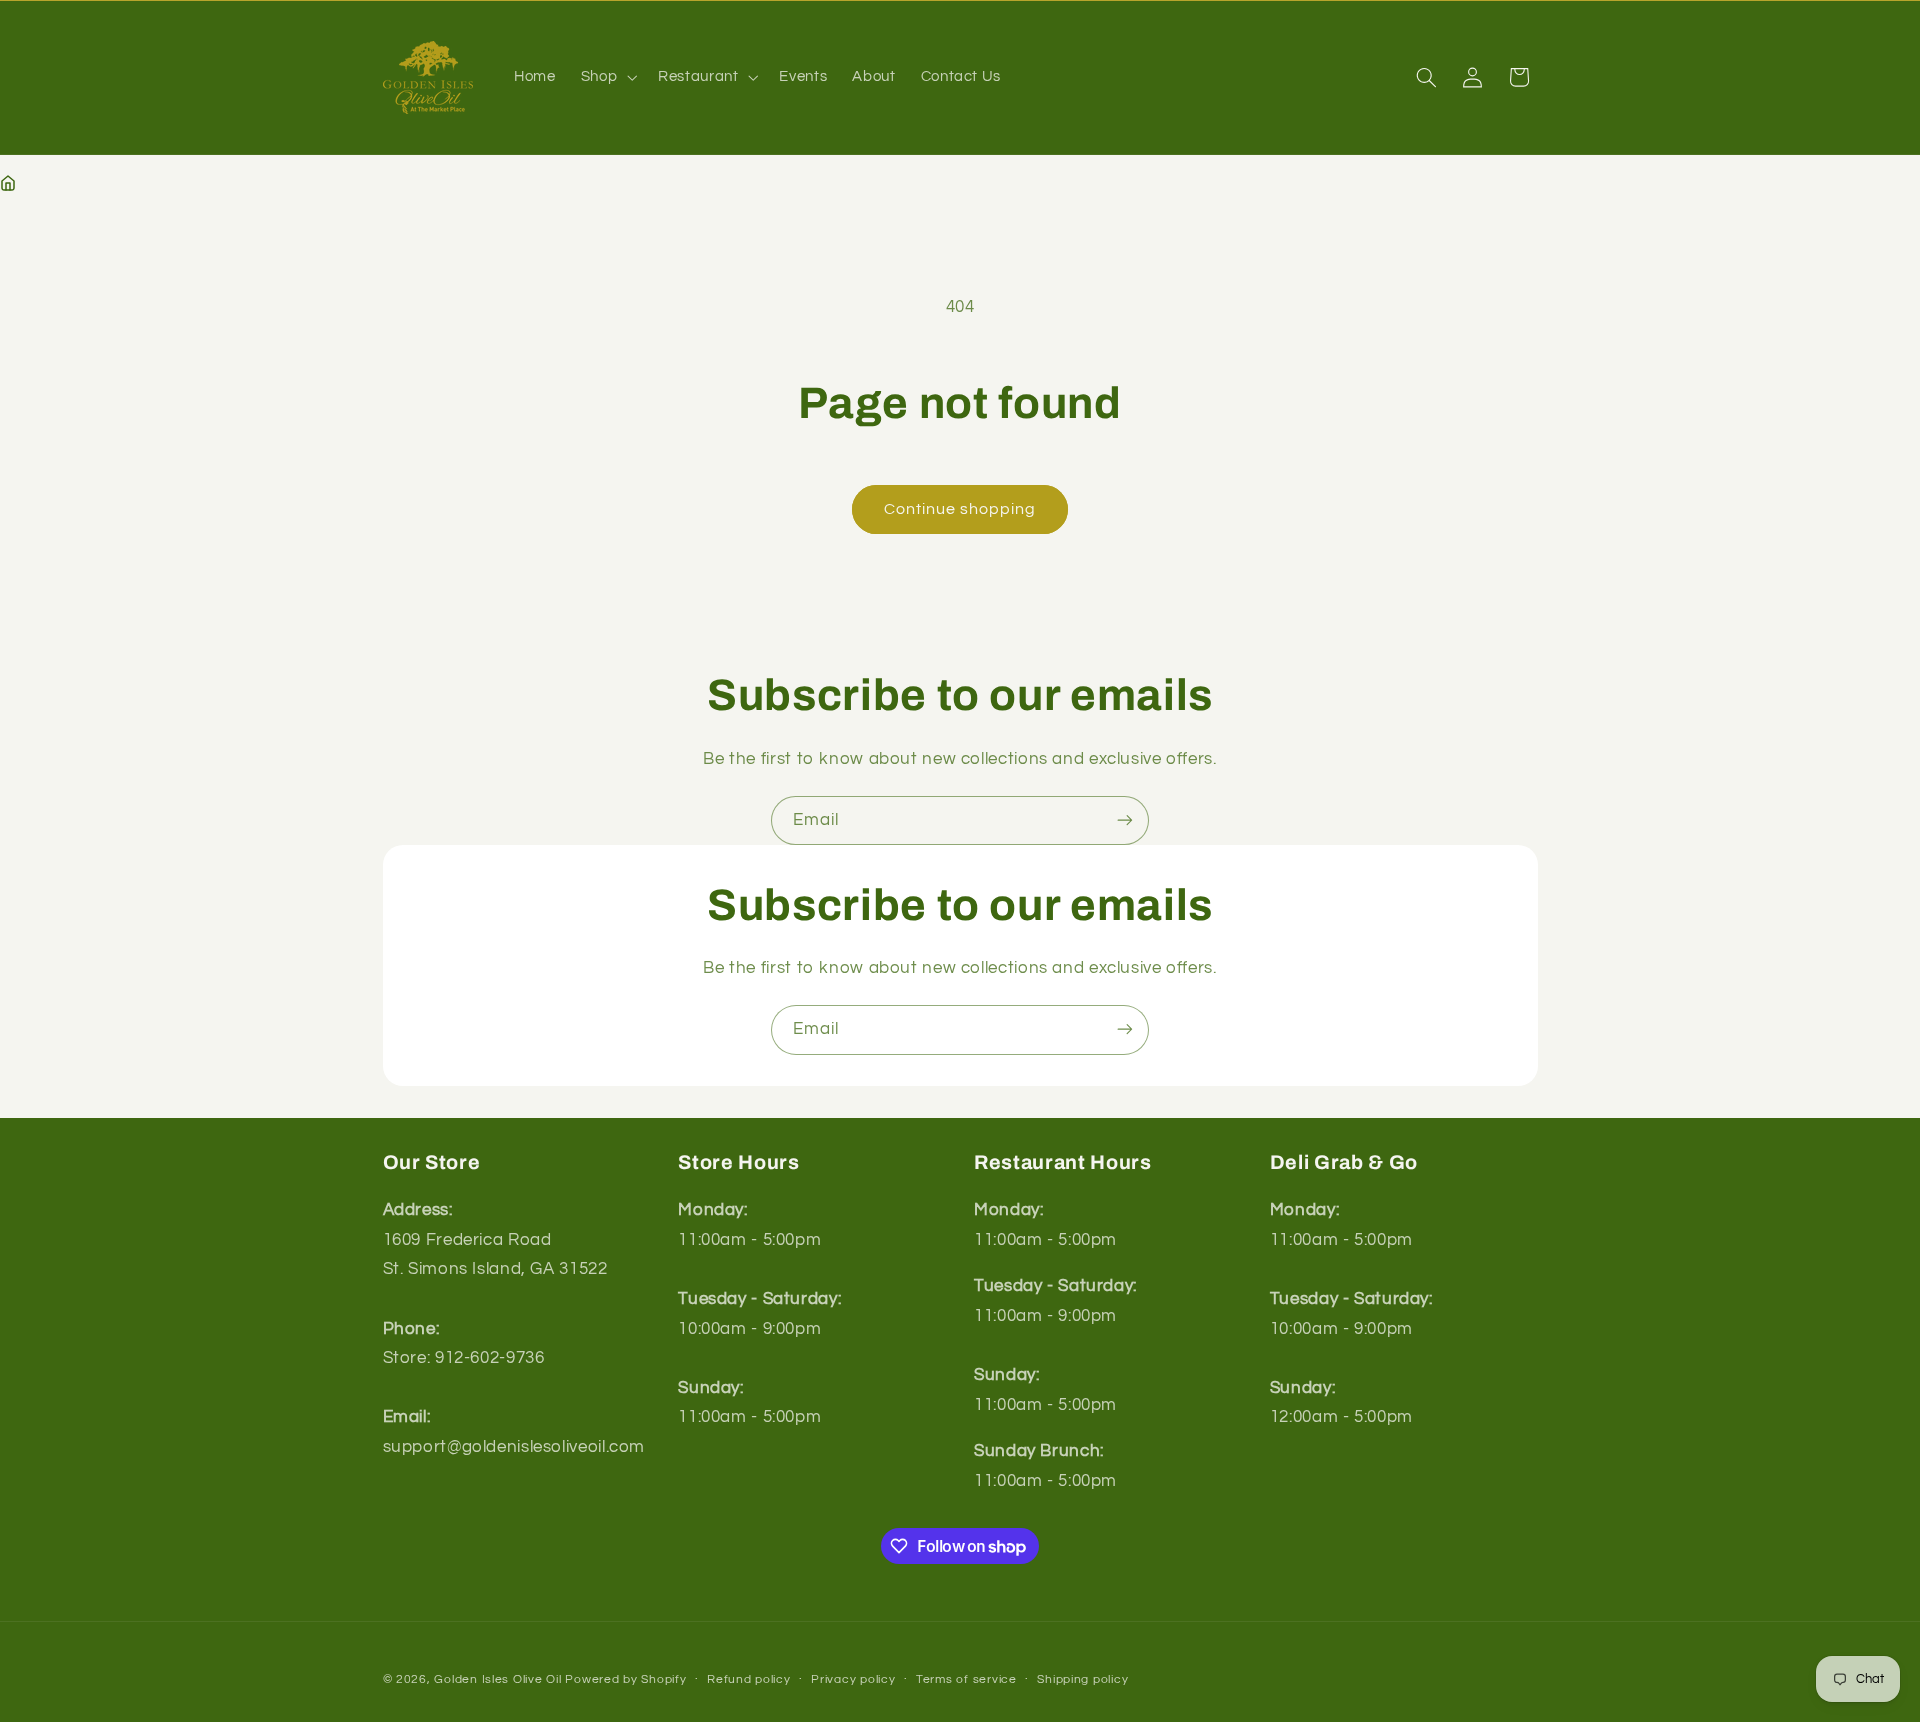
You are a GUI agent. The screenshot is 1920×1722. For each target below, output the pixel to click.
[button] (606, 77)
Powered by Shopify (625, 1678)
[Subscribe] (1125, 820)
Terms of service (966, 1679)
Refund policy (749, 1679)
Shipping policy (1082, 1679)
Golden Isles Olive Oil (497, 1678)
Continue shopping (960, 509)
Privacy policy (853, 1679)
